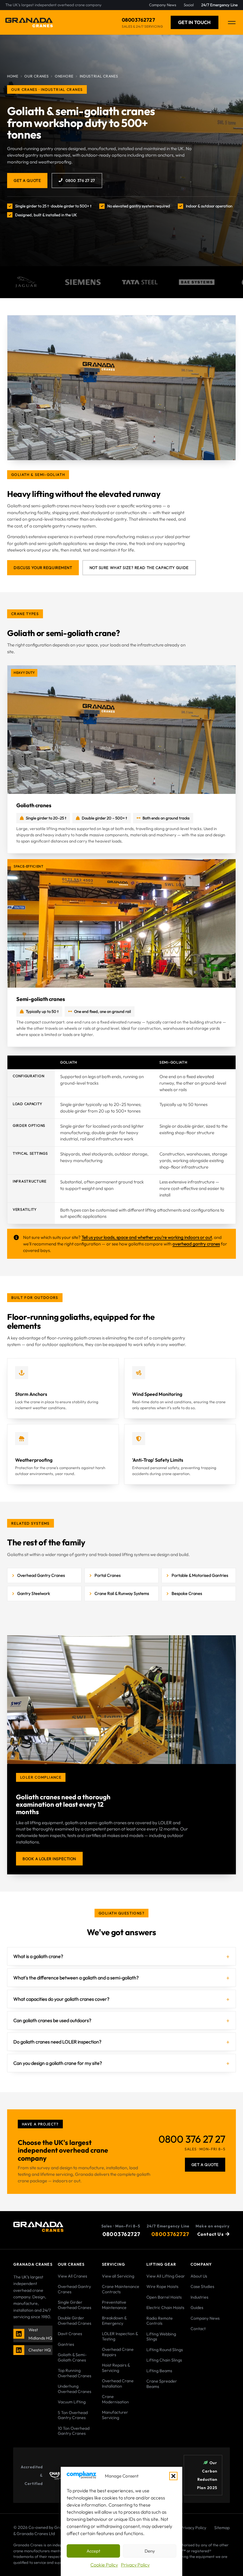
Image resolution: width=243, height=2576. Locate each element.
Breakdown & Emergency (114, 2321)
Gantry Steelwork (34, 1593)
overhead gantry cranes (196, 1244)
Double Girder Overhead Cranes (75, 2321)
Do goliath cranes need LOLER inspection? (57, 2042)
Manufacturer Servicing (115, 2415)
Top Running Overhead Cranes (75, 2373)
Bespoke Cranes (187, 1593)
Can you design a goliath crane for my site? (58, 2063)
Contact (198, 2329)
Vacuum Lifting (72, 2402)
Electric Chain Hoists (165, 2308)
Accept (93, 2551)
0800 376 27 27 (80, 180)
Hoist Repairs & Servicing (116, 2368)
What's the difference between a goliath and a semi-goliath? (76, 1978)
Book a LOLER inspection (49, 1859)
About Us (199, 2276)
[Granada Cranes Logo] (29, 23)
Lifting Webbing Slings (161, 2337)
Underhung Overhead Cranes (75, 2389)
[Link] (19, 2334)
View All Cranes (72, 2276)
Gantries (66, 2344)
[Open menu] (232, 23)
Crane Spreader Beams (162, 2384)
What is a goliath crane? (38, 1956)
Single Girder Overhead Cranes (75, 2305)
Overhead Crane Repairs (118, 2352)
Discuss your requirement (43, 568)
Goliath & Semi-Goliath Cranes (72, 2357)
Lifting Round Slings (165, 2350)
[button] (173, 2476)
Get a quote (27, 180)
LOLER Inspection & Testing (120, 2336)
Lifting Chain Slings (164, 2360)
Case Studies (202, 2286)
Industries (199, 2297)
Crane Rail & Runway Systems (122, 1593)
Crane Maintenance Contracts (121, 2289)
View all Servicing (118, 2276)
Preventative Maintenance (114, 2305)
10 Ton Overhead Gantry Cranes (74, 2431)
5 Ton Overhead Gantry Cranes (73, 2415)
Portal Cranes (108, 1575)
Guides (197, 2308)
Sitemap (222, 2528)
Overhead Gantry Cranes (41, 1575)
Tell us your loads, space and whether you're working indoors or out (147, 1237)
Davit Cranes (70, 2334)
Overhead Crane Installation (118, 2383)
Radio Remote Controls (160, 2321)
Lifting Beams (159, 2371)
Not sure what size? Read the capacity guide (139, 568)
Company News (205, 2318)
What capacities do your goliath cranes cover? (61, 1999)
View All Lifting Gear (166, 2276)
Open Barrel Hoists (164, 2297)
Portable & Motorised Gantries (200, 1575)
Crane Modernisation (115, 2399)
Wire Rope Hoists (162, 2286)
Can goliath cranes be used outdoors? (52, 2020)
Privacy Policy (135, 2565)
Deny (150, 2551)
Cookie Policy (104, 2565)
